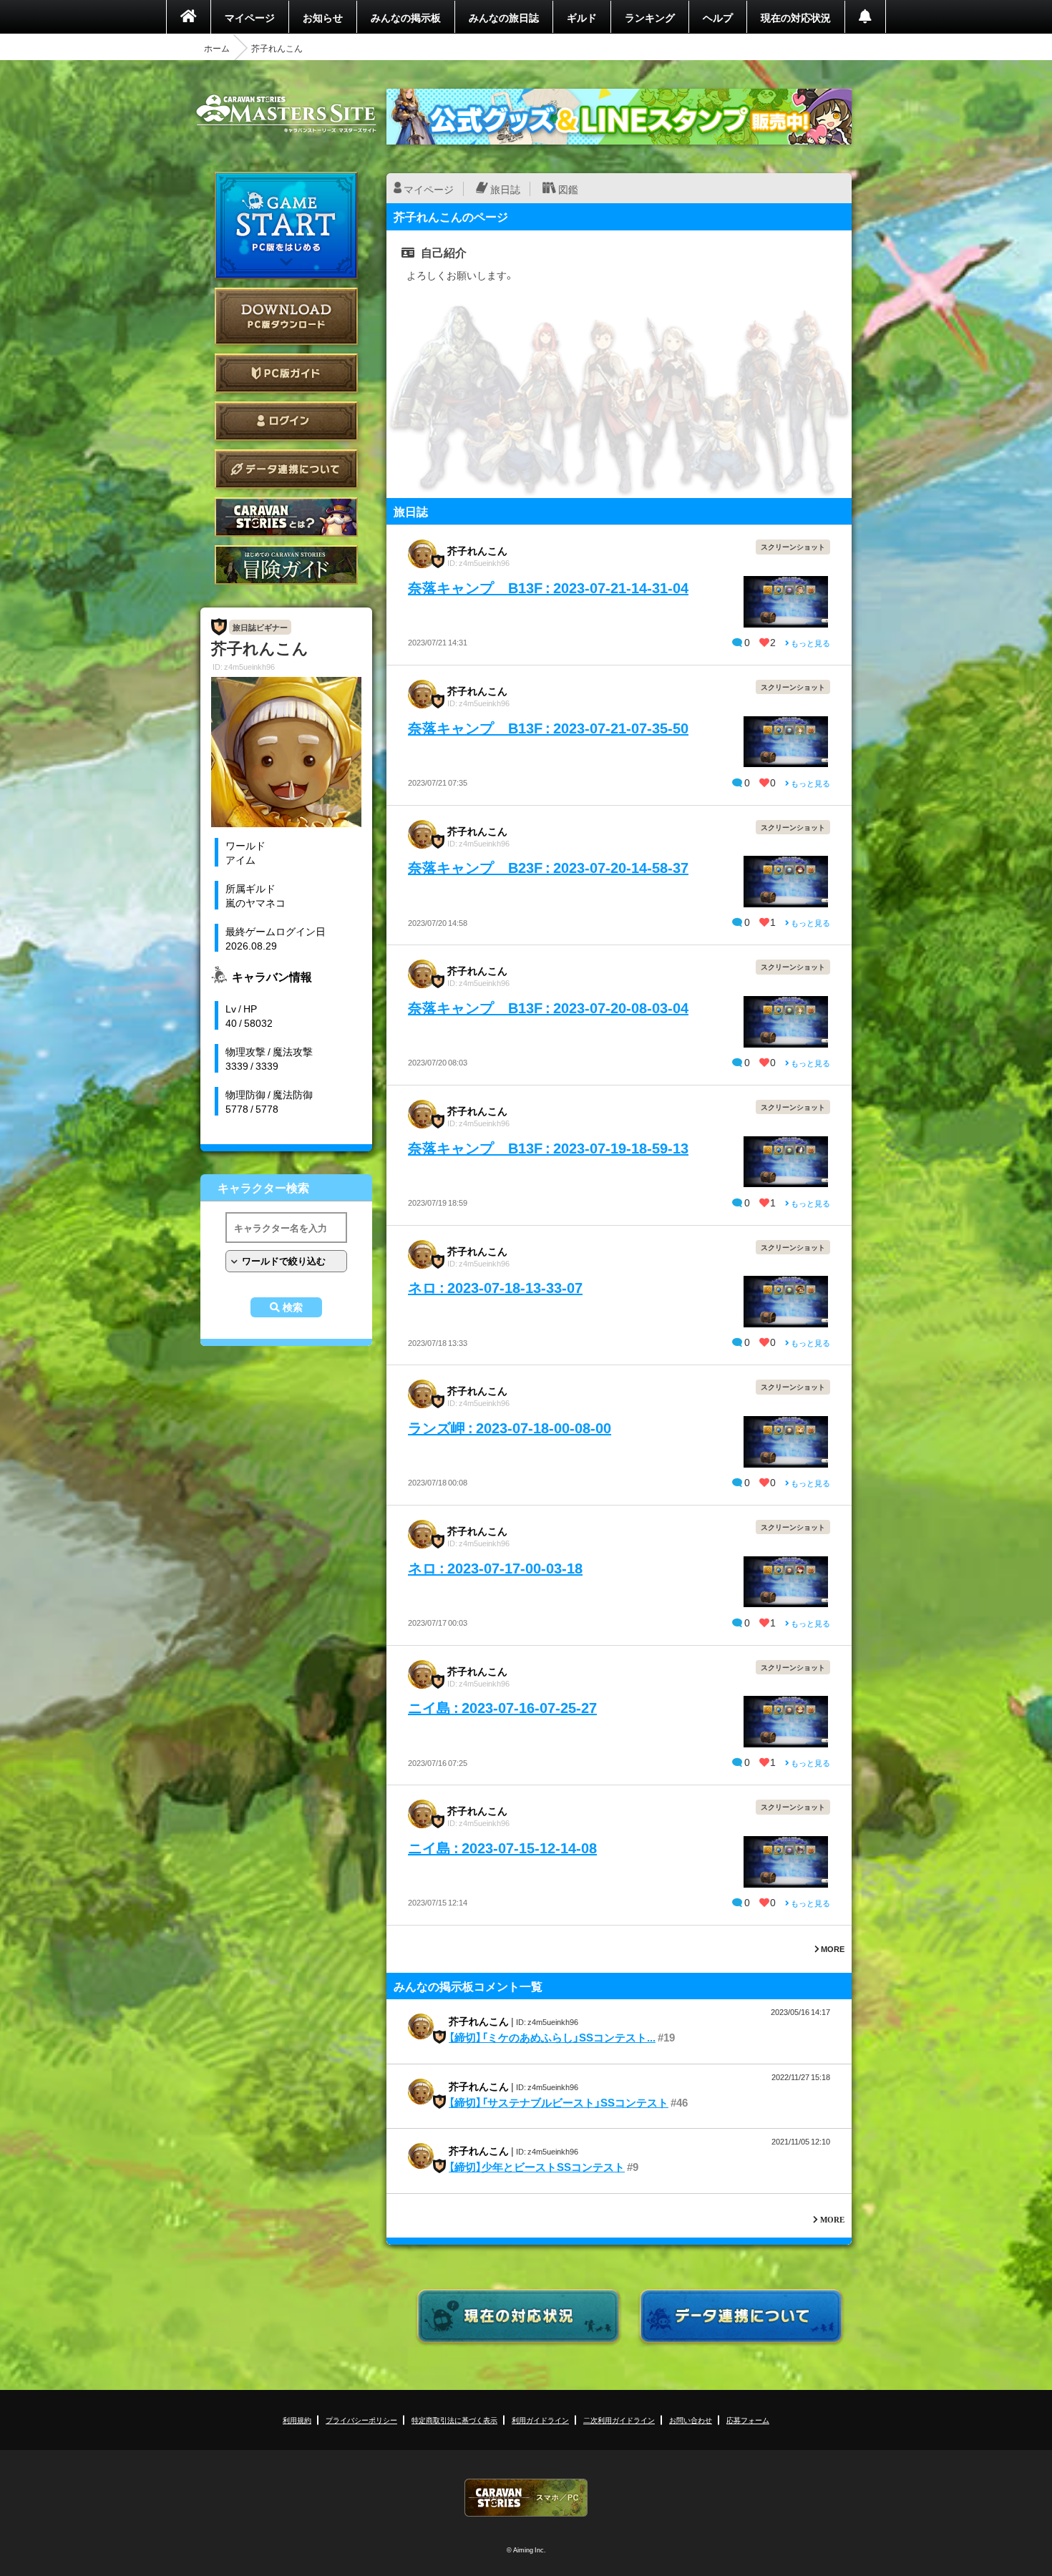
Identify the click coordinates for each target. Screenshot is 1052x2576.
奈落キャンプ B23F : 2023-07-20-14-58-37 (548, 867)
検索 (293, 1307)
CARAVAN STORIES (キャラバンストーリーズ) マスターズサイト (286, 114)
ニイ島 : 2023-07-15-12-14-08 (502, 1847)
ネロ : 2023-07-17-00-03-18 (495, 1567)
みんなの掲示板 (406, 17)
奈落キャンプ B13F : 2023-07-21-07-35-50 (548, 727)
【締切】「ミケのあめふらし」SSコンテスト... (552, 2037)
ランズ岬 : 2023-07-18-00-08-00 (510, 1427)
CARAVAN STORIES (526, 2498)
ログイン (286, 421)
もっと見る (810, 643)
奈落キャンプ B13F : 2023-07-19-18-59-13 (548, 1147)
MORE (832, 1949)
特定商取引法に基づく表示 (454, 2420)
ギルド (582, 17)
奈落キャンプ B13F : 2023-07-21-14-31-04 (548, 587)
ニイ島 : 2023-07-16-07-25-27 (502, 1707)
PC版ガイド (286, 373)
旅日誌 (505, 189)
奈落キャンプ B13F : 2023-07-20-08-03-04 (548, 1007)
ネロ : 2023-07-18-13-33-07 (495, 1287)
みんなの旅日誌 (504, 17)
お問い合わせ (691, 2420)
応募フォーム (748, 2420)
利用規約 (297, 2420)
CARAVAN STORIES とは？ (286, 517)
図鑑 (568, 189)
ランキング (650, 17)
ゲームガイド (286, 565)
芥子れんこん (477, 550)
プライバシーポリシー (361, 2420)
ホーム (217, 48)
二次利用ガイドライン (619, 2420)
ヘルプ (718, 17)
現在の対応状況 (796, 17)
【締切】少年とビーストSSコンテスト (537, 2167)
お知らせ (323, 17)
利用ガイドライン (540, 2420)
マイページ (250, 17)
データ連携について (286, 469)
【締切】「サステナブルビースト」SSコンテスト (559, 2102)
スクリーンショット (793, 546)
